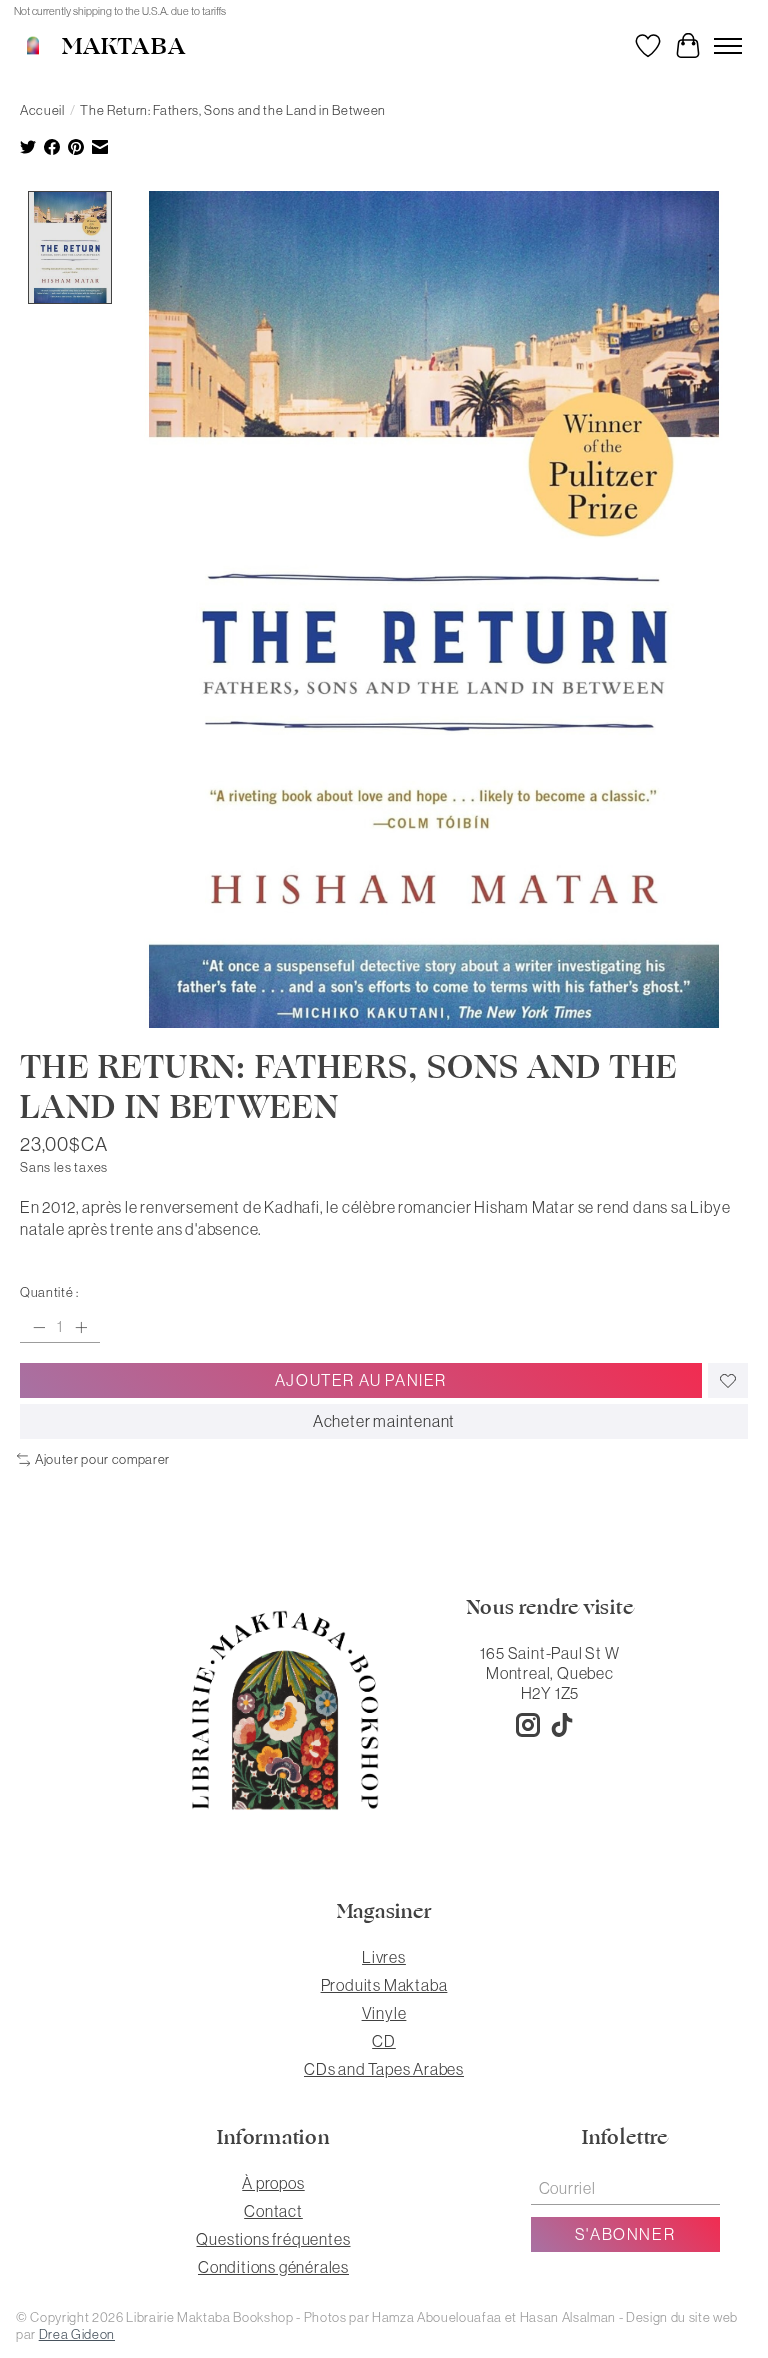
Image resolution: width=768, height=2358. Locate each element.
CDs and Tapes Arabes (384, 2069)
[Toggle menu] (728, 46)
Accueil (42, 110)
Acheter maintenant (384, 1421)
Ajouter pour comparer (102, 1459)
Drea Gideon (77, 2334)
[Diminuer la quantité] (39, 1327)
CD (384, 2041)
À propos (273, 2183)
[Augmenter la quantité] (81, 1327)
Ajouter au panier (361, 1380)
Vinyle (384, 2013)
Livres (384, 1957)
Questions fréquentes (273, 2239)
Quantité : (49, 1292)
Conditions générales (273, 2267)
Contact (273, 2211)
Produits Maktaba (384, 1985)
